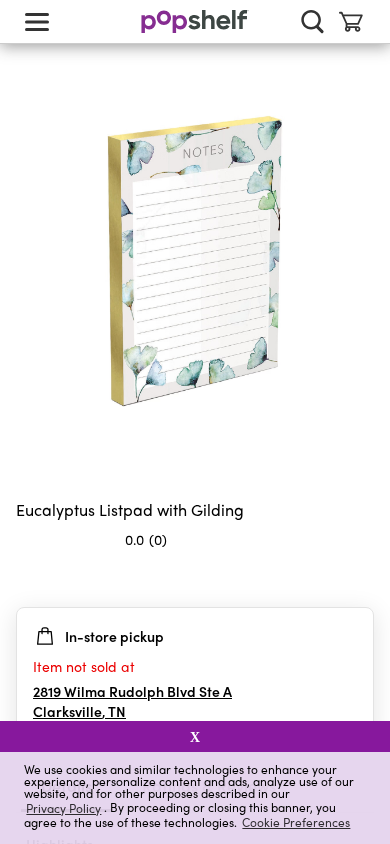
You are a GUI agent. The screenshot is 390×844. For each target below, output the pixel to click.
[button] (358, 579)
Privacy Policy (63, 807)
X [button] (195, 737)
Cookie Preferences (296, 822)
